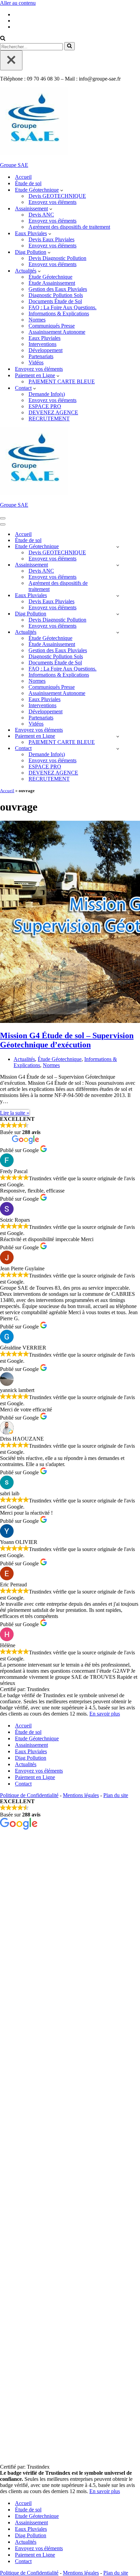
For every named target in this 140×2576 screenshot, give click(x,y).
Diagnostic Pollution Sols (56, 295)
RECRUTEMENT (49, 419)
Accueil (23, 177)
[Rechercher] (3, 39)
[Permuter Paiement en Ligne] (118, 736)
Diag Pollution (31, 1758)
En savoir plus (105, 1714)
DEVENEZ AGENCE (53, 412)
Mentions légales (81, 1795)
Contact (23, 1784)
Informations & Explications (59, 314)
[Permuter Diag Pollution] (118, 614)
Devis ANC (41, 215)
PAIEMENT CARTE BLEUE (62, 381)
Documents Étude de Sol (55, 301)
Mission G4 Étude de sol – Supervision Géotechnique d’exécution (67, 1040)
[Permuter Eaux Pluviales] (118, 596)
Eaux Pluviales (45, 338)
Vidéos (36, 362)
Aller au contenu (18, 3)
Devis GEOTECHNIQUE (57, 196)
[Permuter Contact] (118, 749)
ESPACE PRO (45, 406)
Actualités (24, 1059)
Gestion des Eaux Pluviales (58, 289)
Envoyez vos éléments (52, 202)
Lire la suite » (15, 1113)
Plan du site (116, 1795)
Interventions (42, 344)
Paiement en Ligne (35, 1777)
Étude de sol (28, 183)
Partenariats (41, 356)
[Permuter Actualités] (118, 632)
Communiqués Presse (52, 326)
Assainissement (31, 1745)
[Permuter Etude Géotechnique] (118, 547)
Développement (46, 350)
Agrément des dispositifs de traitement (69, 227)
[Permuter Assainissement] (118, 565)
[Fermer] (11, 60)
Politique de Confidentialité (29, 1795)
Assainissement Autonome (57, 332)
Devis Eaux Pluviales (51, 239)
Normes (37, 320)
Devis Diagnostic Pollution (57, 258)
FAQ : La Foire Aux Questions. (63, 307)
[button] (62, 190)
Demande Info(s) (47, 394)
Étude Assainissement (52, 283)
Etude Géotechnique (37, 1738)
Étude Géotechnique (50, 277)
